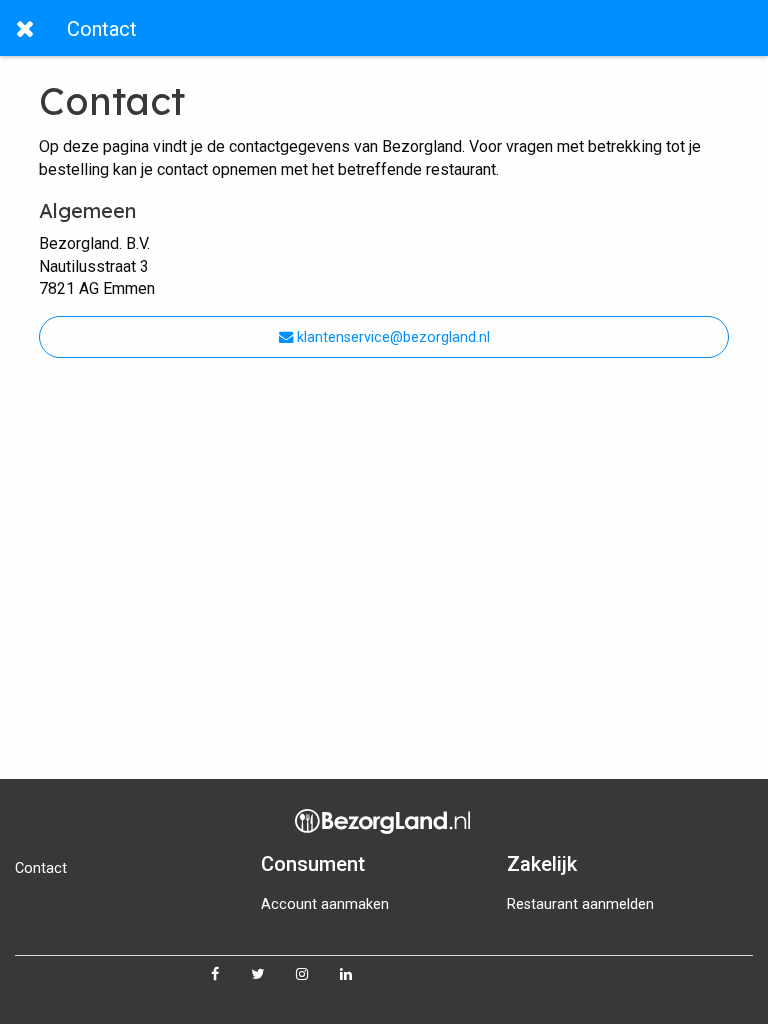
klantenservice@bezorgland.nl (391, 337)
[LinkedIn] (362, 975)
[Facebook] (231, 975)
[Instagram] (318, 975)
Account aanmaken (325, 904)
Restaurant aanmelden (580, 904)
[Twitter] (273, 975)
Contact (41, 868)
